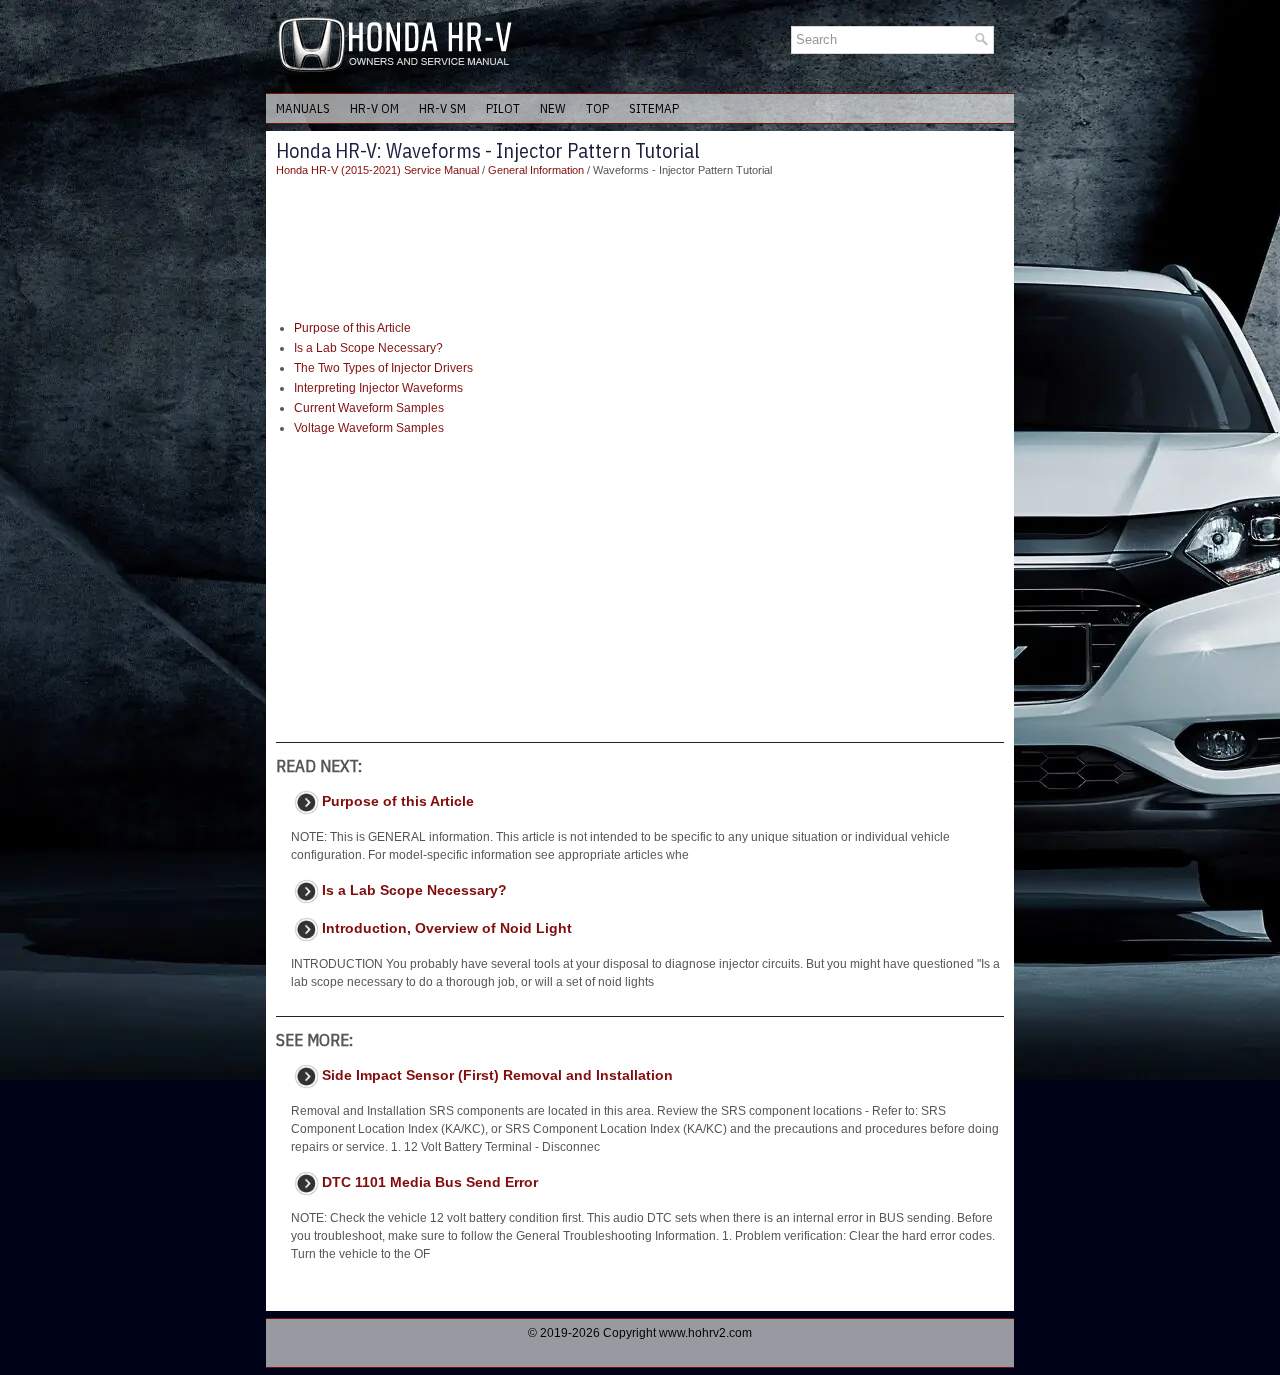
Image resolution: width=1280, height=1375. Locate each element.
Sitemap (654, 108)
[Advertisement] (640, 249)
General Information (536, 170)
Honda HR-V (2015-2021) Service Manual (377, 170)
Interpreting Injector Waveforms (378, 388)
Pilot (503, 108)
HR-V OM (374, 108)
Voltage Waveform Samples (369, 428)
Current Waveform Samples (369, 408)
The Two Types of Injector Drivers (383, 368)
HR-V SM (442, 108)
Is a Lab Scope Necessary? (368, 348)
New (553, 108)
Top (597, 108)
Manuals (303, 108)
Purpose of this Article (352, 328)
